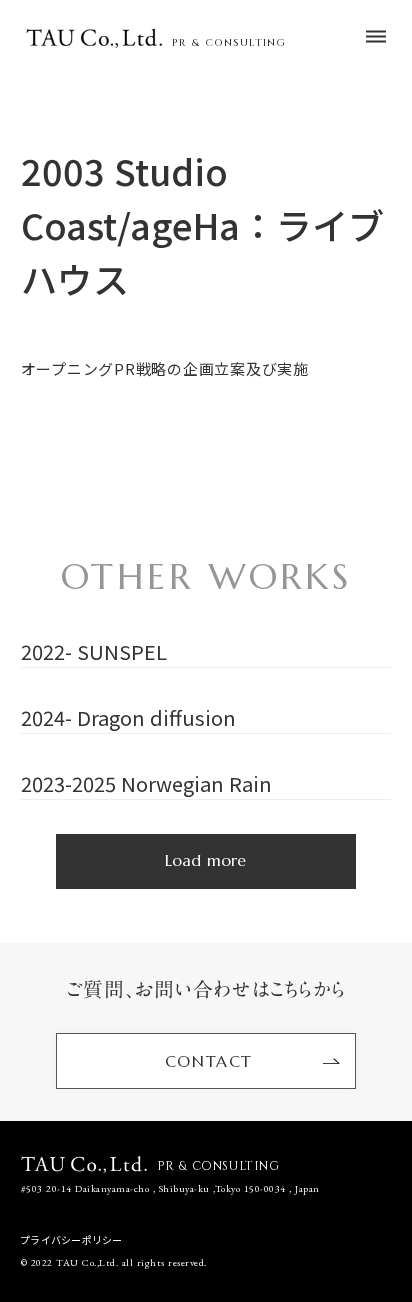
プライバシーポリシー (72, 1240)
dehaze (376, 37)
